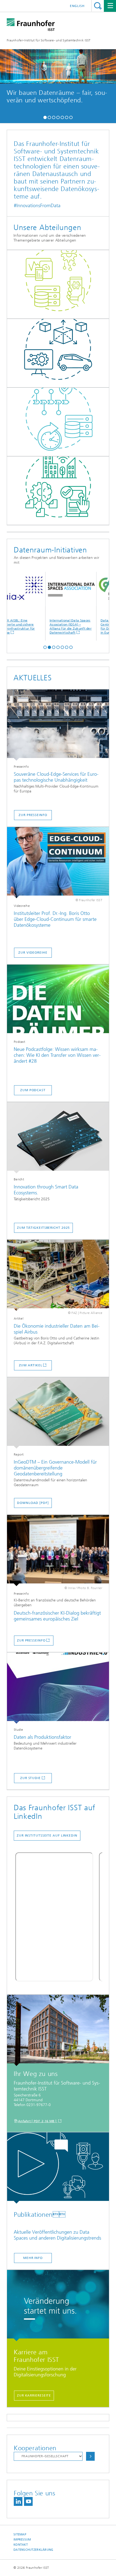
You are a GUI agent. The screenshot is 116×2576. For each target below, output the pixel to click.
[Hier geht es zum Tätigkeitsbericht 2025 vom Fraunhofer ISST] (58, 1138)
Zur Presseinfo (31, 1640)
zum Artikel (31, 1365)
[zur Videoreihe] (58, 863)
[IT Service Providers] (58, 422)
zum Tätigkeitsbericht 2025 (43, 1228)
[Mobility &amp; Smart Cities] (58, 491)
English (77, 6)
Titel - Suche (98, 6)
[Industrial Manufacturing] (58, 353)
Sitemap (20, 2534)
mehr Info (58, 105)
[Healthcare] (58, 285)
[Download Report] (58, 1413)
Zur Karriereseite (34, 2395)
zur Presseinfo (33, 815)
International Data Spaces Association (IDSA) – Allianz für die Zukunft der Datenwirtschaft (38, 626)
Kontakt (21, 2545)
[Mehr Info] (58, 2168)
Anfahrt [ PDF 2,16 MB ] (38, 2121)
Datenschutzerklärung (33, 2550)
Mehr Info (33, 2258)
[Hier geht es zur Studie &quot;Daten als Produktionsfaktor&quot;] (58, 1688)
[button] (45, 117)
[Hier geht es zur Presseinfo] (58, 725)
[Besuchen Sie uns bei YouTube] (28, 2501)
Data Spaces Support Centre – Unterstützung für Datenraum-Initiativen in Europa (89, 626)
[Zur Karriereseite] (58, 2306)
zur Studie (30, 1778)
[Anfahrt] (58, 2030)
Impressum (22, 2540)
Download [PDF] (33, 1503)
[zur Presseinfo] (58, 1551)
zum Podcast (33, 1090)
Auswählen (90, 2456)
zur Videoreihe (33, 953)
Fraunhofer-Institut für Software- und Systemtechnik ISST (49, 40)
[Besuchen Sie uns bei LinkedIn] (18, 2501)
